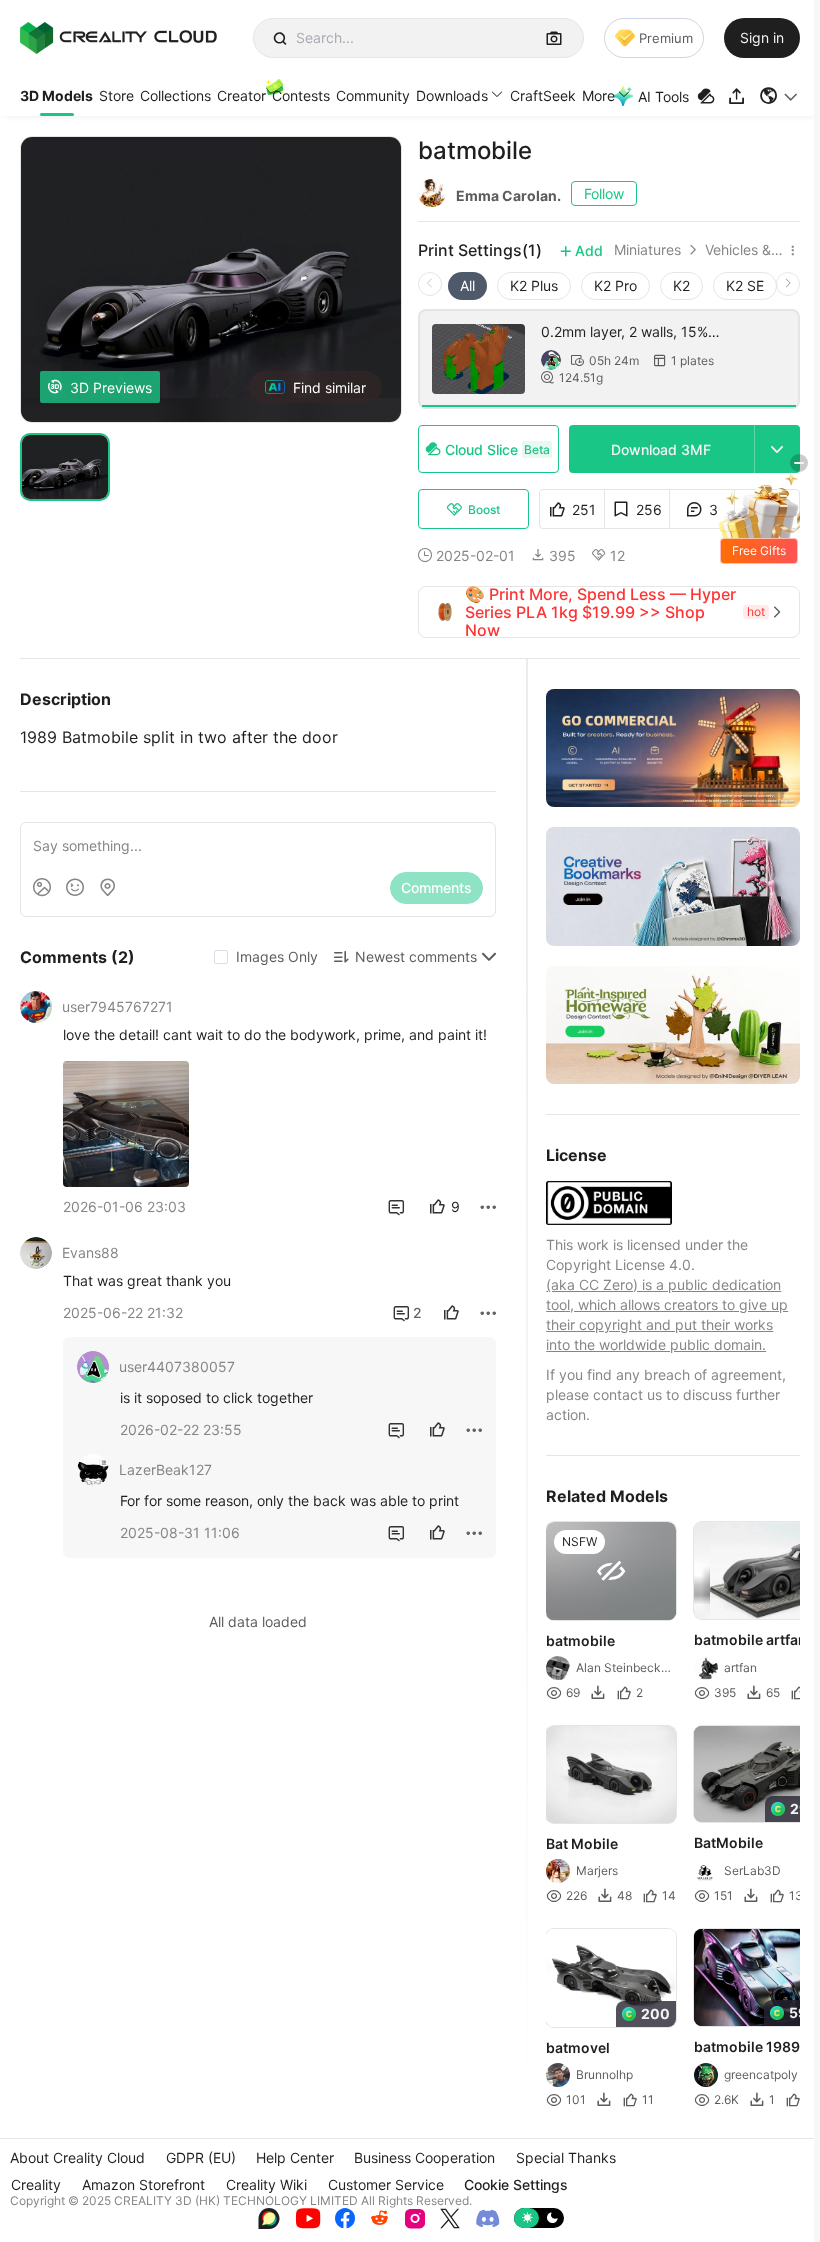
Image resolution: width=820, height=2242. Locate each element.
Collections (175, 95)
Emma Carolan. (508, 195)
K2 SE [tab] (745, 285)
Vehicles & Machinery (744, 250)
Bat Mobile (582, 1843)
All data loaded (258, 1621)
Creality (36, 2184)
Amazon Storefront (143, 2184)
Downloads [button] (452, 95)
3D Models (56, 95)
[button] (779, 96)
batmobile (580, 1640)
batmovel (578, 2047)
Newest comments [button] (416, 956)
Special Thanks (566, 2157)
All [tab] (467, 285)
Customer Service (386, 2184)
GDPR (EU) (201, 2157)
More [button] (598, 95)
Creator (241, 95)
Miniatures (647, 250)
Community (373, 95)
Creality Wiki (266, 2184)
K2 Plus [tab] (534, 285)
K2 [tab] (681, 285)
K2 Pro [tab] (615, 285)
